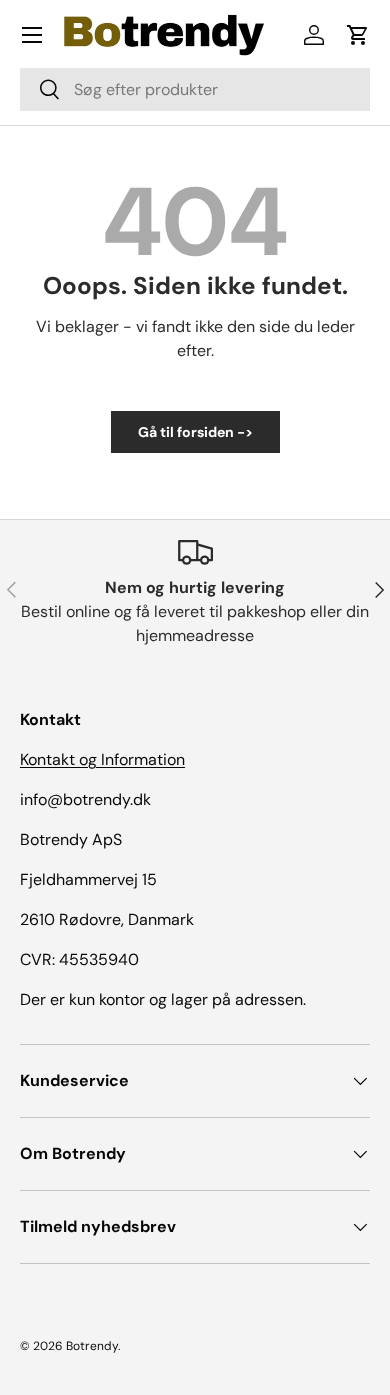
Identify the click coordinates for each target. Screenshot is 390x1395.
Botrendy (92, 1346)
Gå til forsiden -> (195, 432)
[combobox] (195, 89)
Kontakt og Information (102, 759)
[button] (358, 35)
